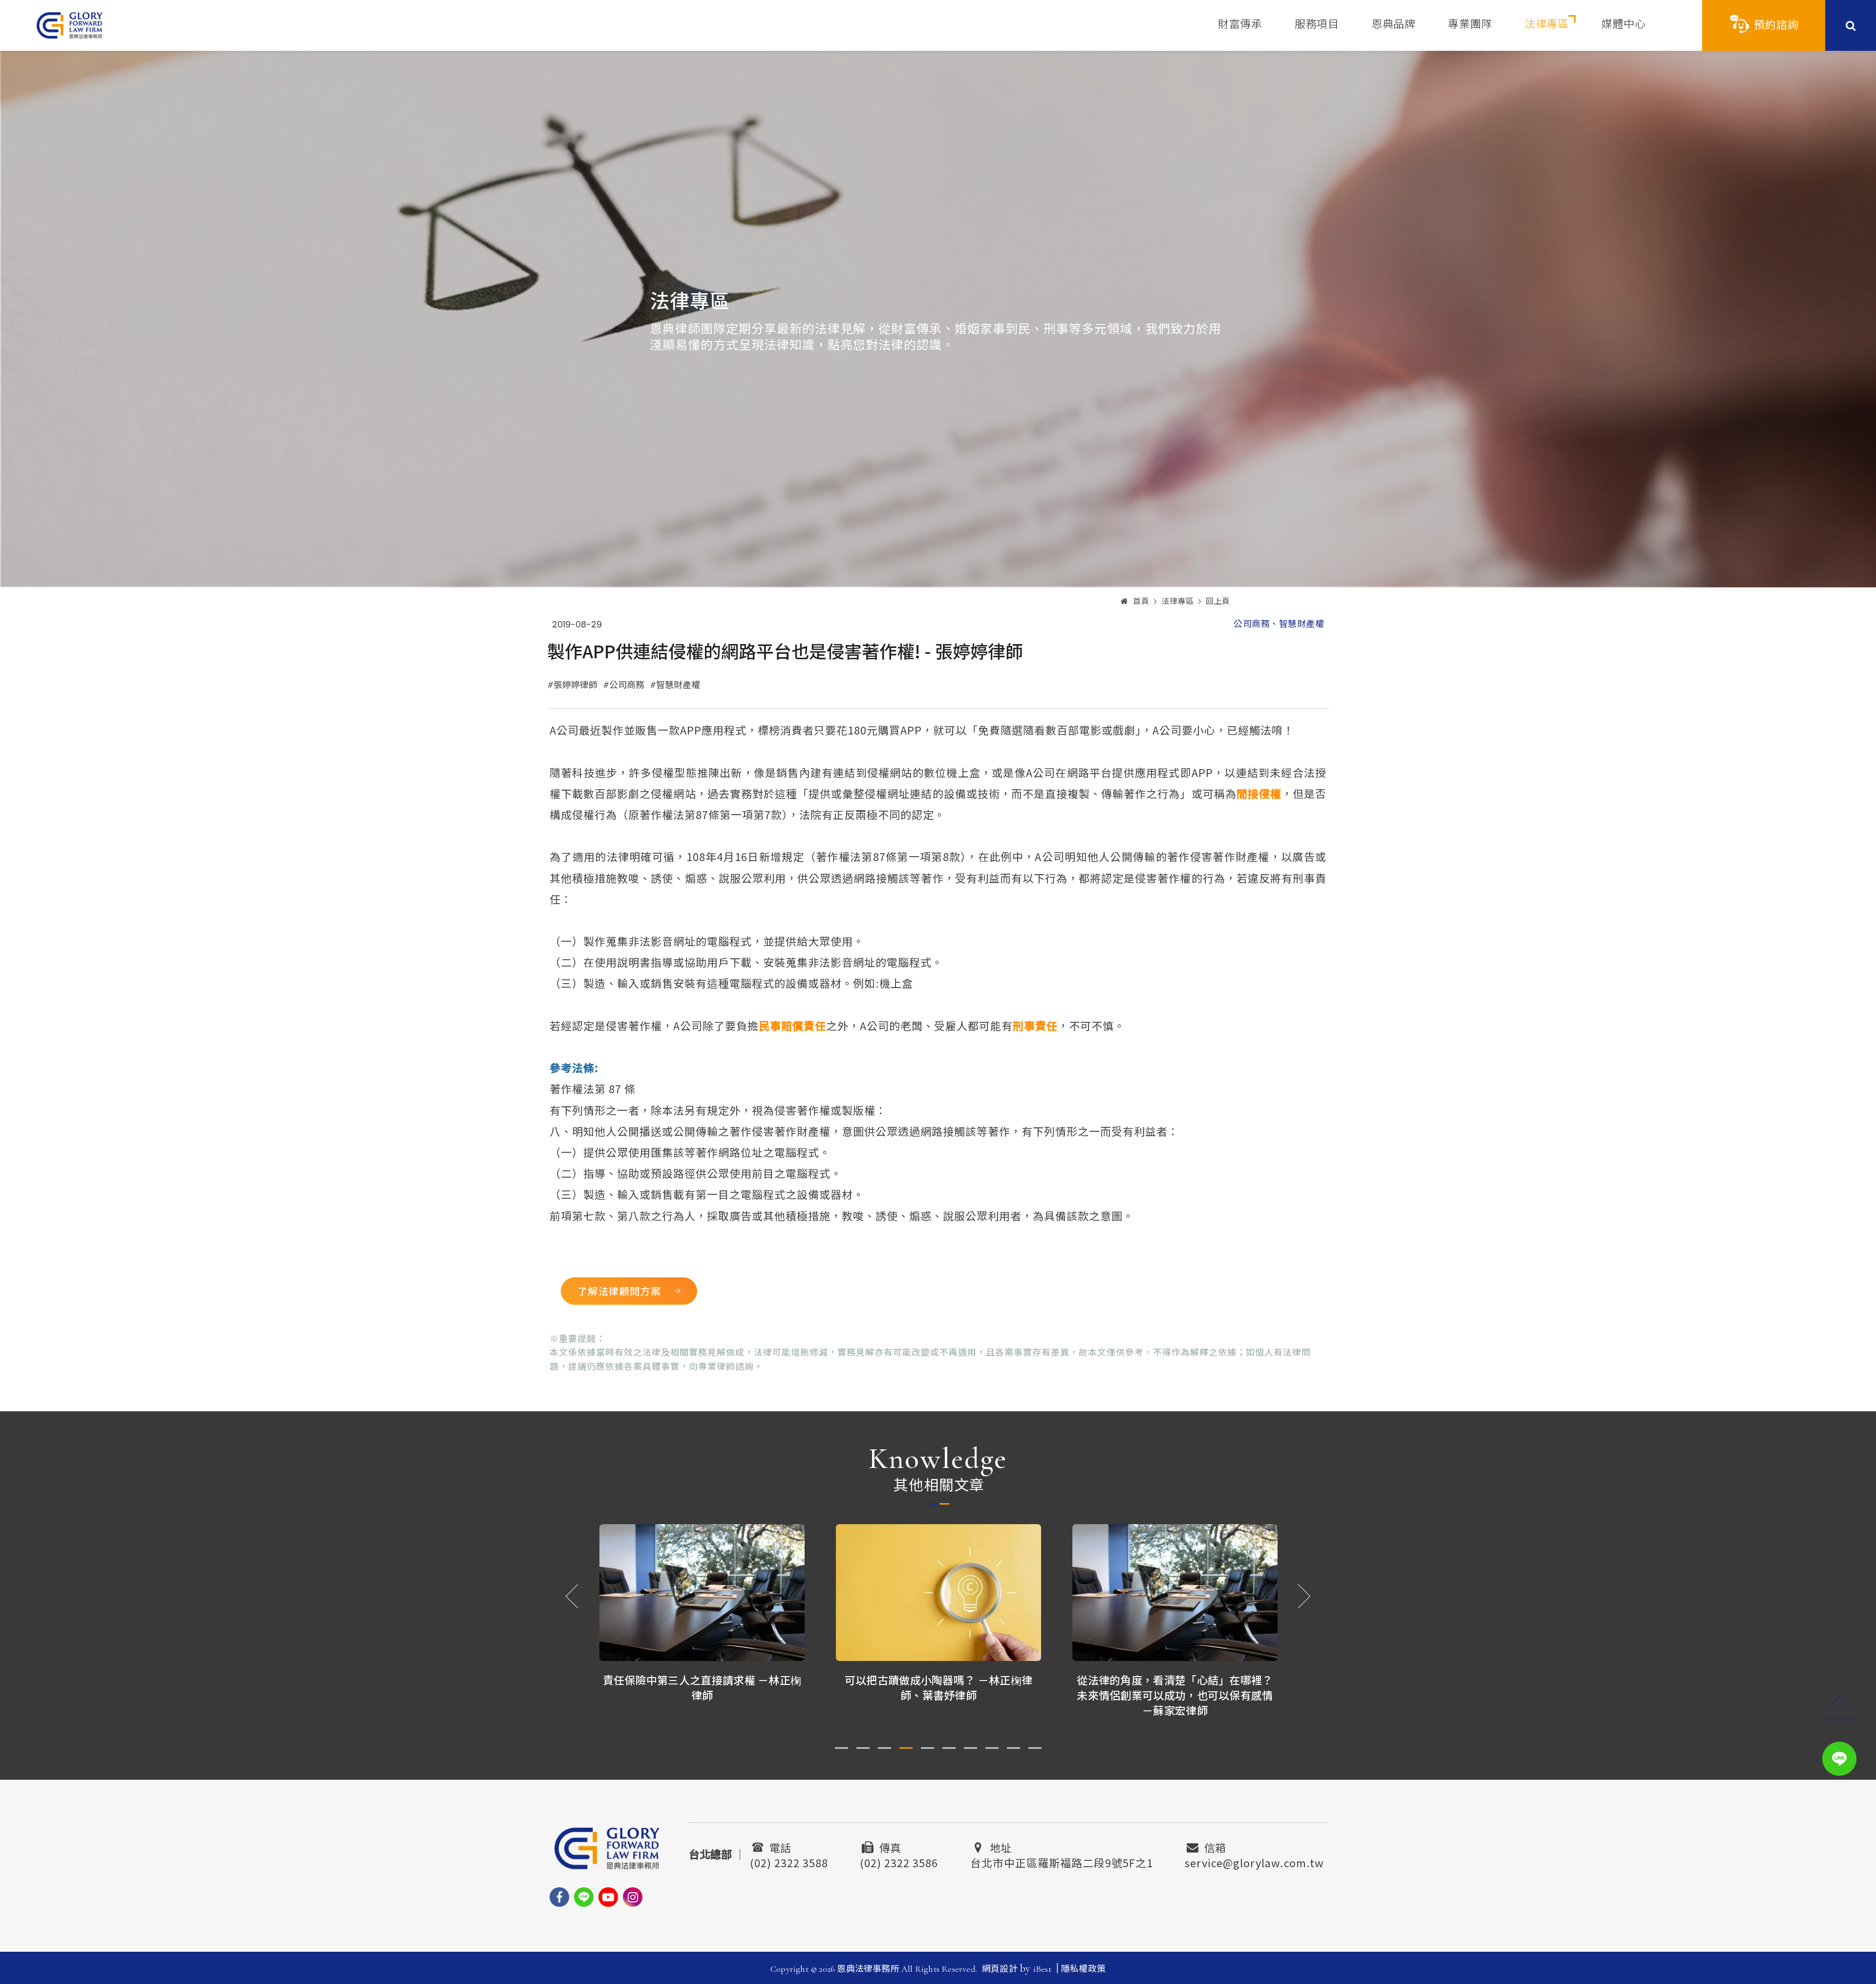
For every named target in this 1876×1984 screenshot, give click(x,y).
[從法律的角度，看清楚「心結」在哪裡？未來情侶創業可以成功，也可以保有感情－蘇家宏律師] (938, 1593)
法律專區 (1547, 24)
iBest (1042, 1969)
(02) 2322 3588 (789, 1861)
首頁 (1141, 602)
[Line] (584, 1897)
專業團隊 (1470, 24)
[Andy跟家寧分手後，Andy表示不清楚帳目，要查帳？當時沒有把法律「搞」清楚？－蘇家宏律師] (1175, 1593)
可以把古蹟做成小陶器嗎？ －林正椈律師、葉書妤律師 (702, 1687)
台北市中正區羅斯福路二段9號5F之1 (1062, 1861)
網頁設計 (1000, 1969)
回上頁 (1218, 602)
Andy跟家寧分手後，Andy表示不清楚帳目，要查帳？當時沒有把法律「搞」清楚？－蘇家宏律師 (1175, 1695)
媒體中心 (1623, 24)
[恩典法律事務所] (70, 25)
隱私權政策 (1083, 1969)
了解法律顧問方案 (619, 1291)
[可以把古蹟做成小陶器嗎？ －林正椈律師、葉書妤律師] (702, 1593)
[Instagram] (633, 1897)
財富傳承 (1240, 24)
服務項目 (1317, 24)
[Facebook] (559, 1897)
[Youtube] (608, 1897)
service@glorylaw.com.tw (1254, 1861)
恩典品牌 (1393, 24)
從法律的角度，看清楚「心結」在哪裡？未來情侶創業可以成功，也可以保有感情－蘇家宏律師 (938, 1695)
